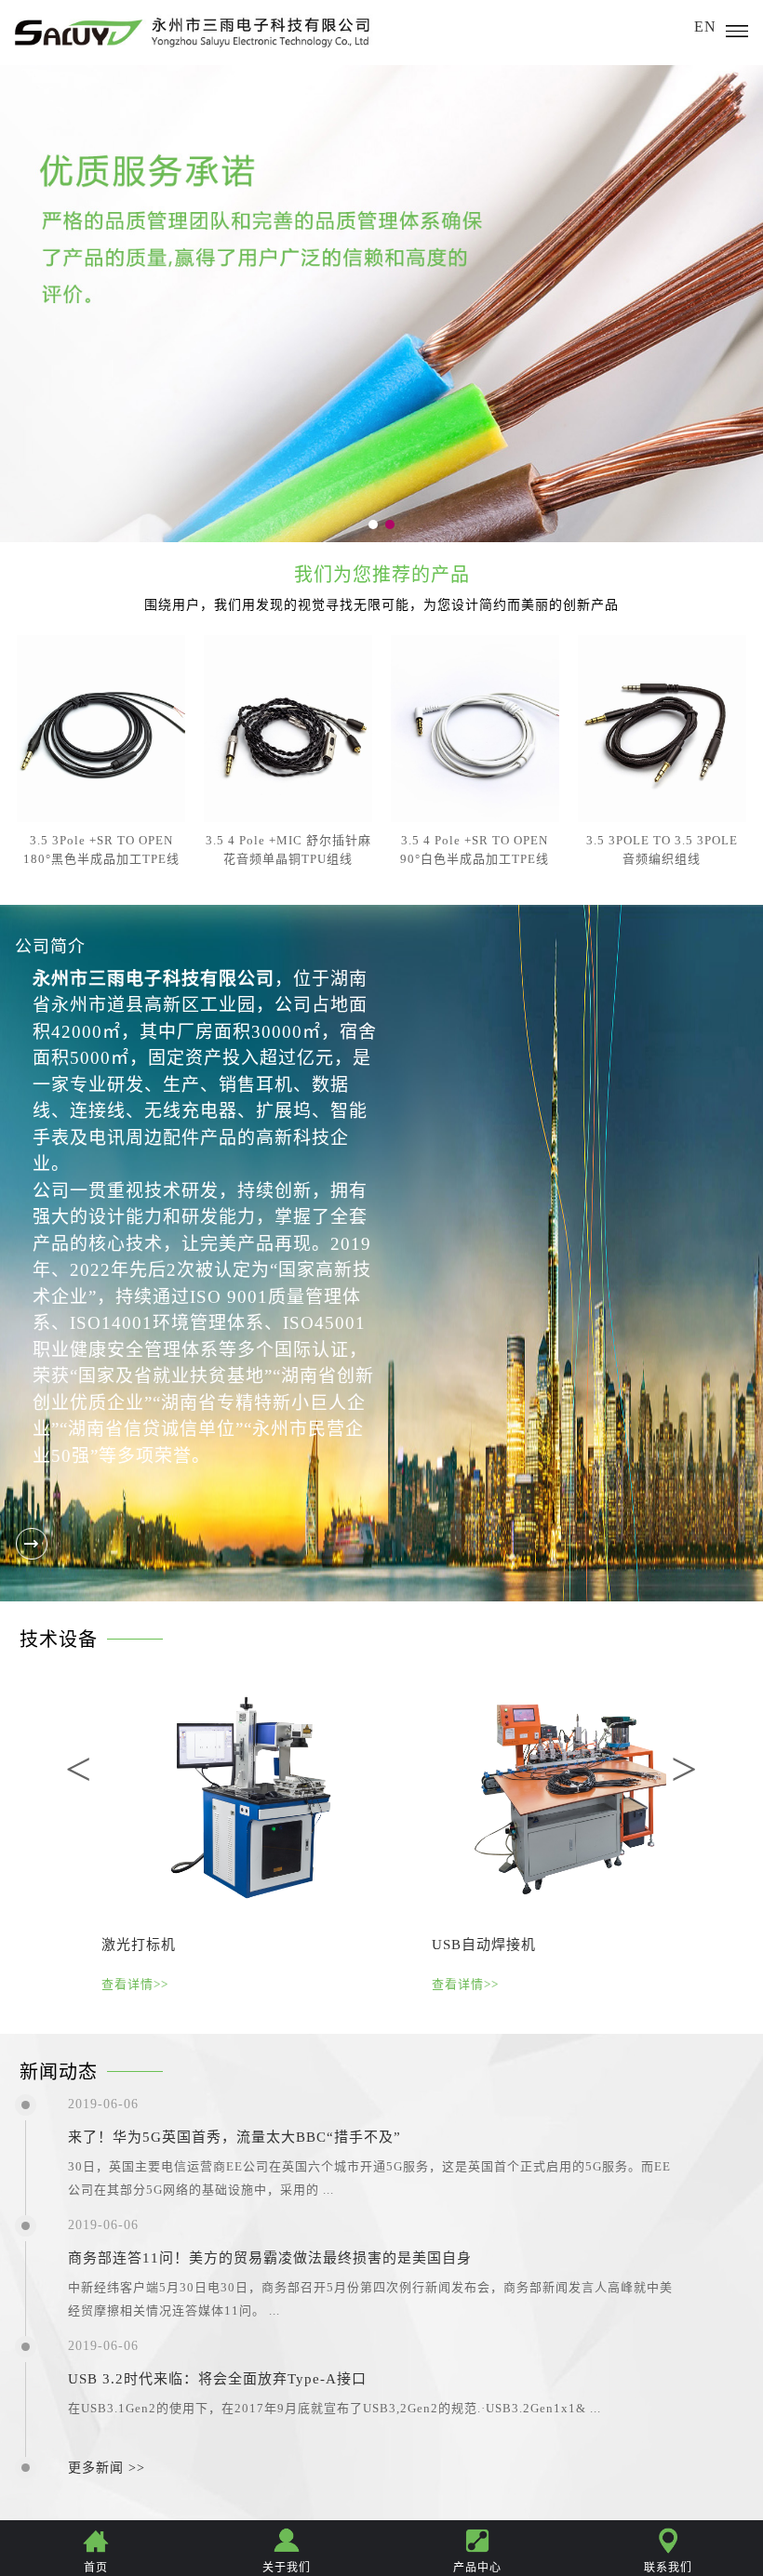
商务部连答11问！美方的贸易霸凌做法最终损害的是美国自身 (270, 2258)
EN (705, 27)
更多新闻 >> (107, 2468)
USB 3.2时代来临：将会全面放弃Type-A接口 (217, 2379)
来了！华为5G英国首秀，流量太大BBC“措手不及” (234, 2137)
